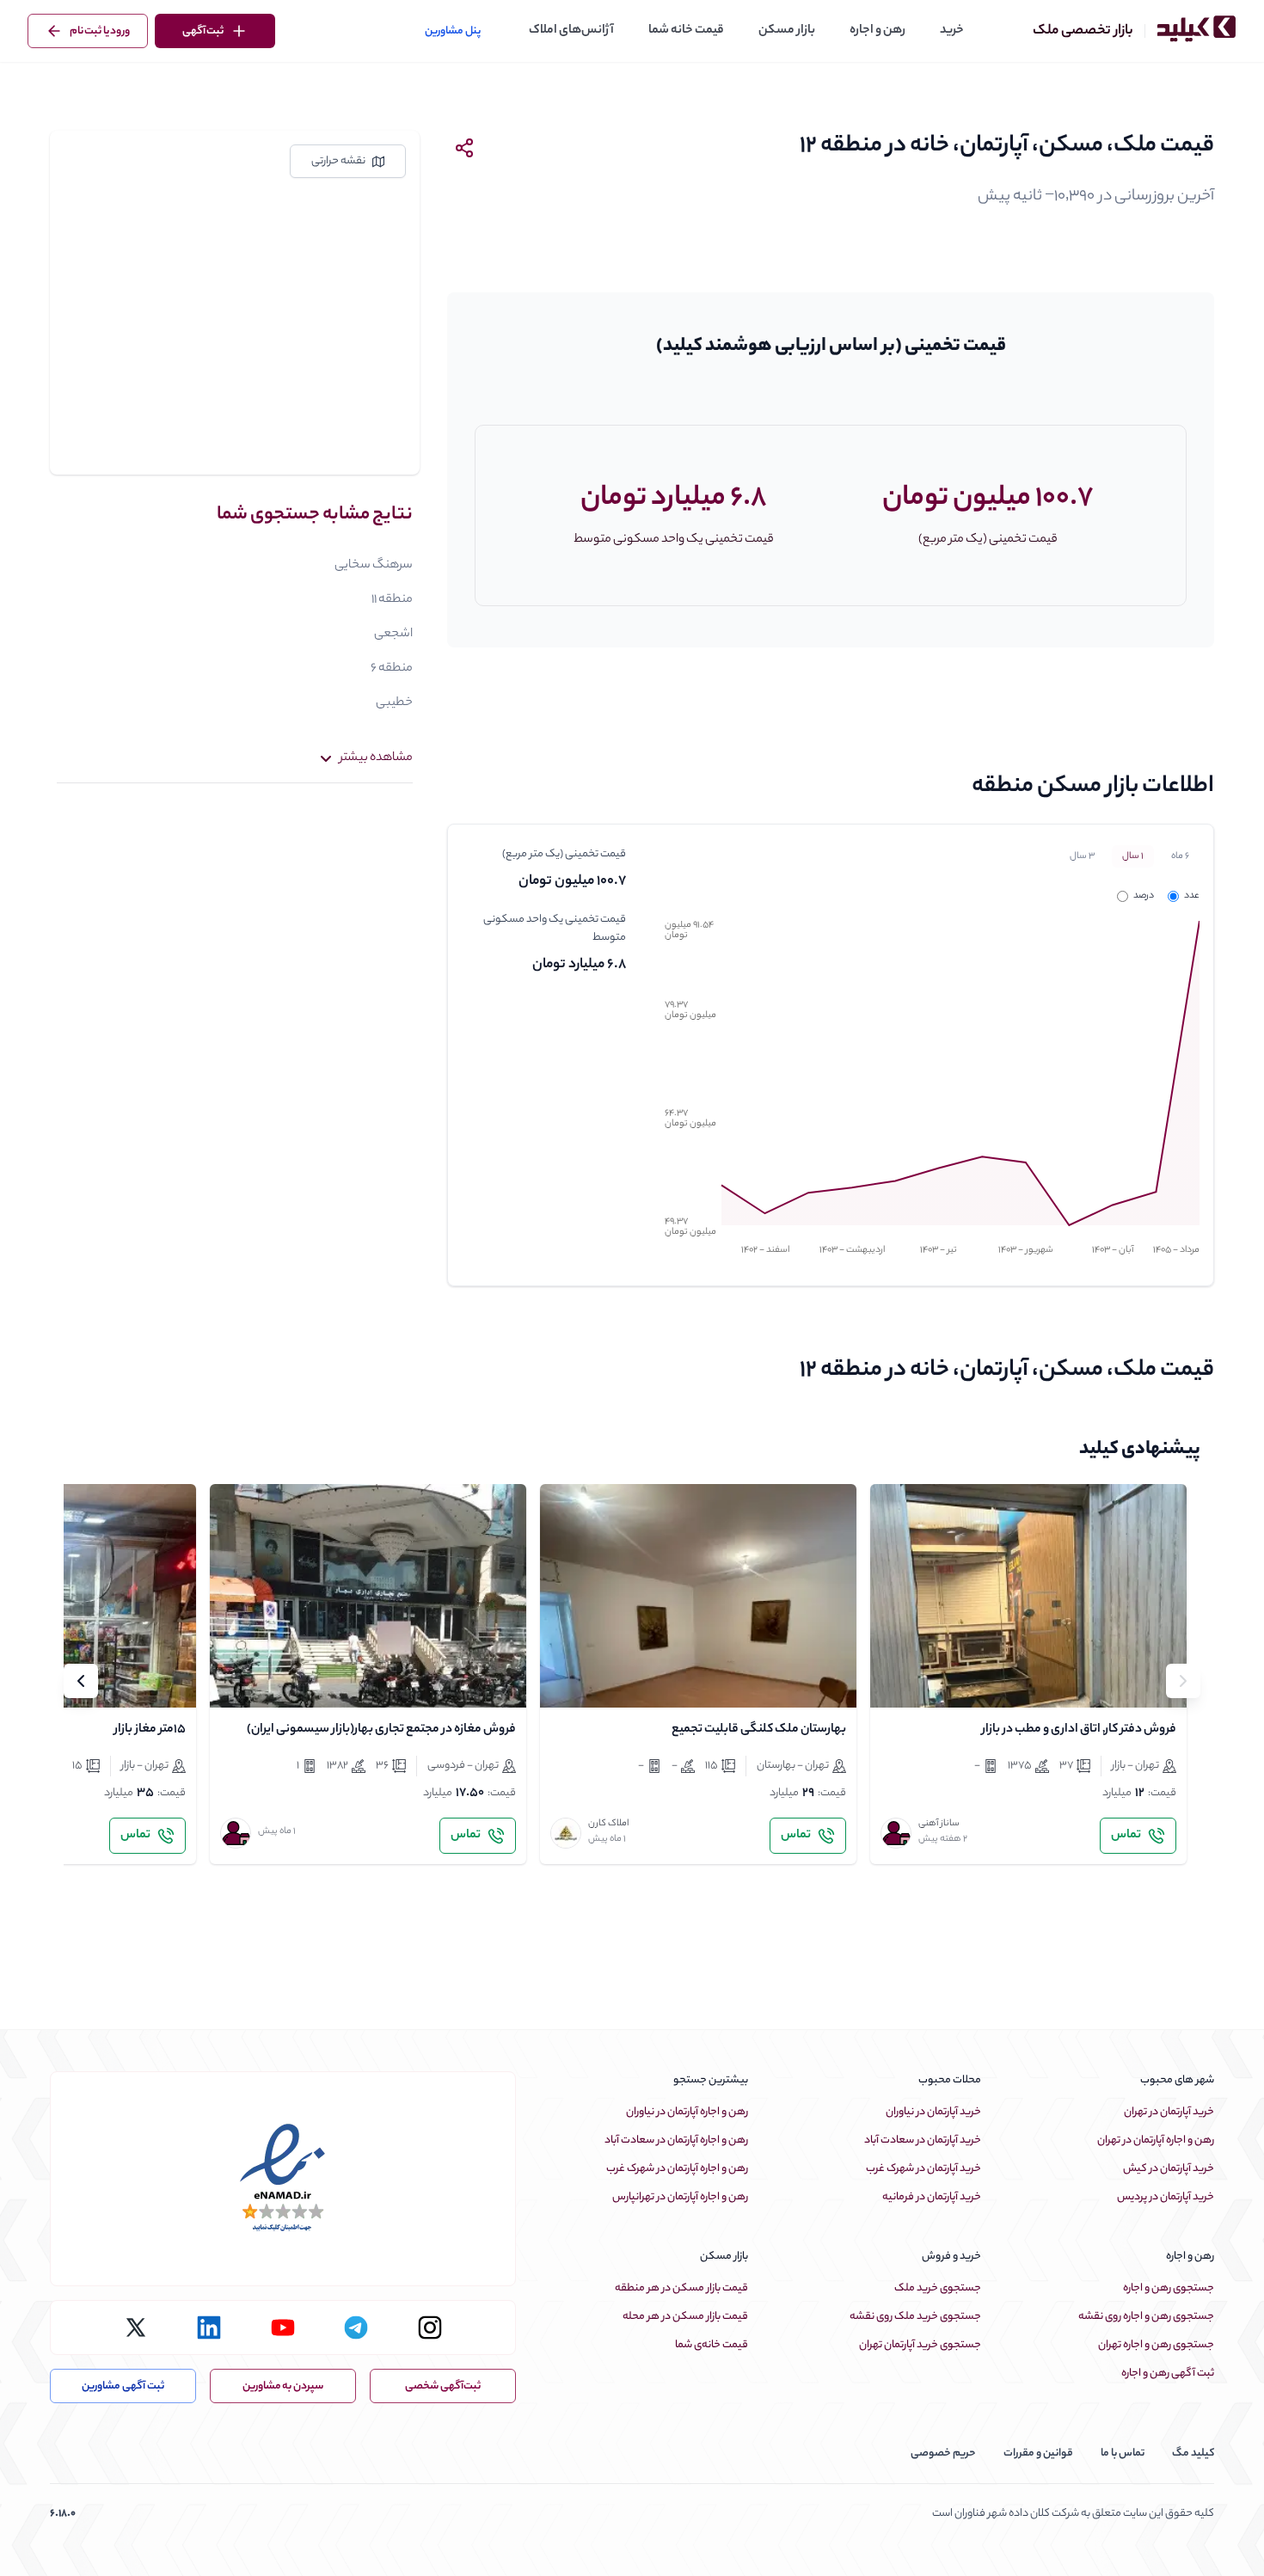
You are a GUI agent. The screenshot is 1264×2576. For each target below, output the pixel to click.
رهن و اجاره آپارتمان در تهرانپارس (680, 2197)
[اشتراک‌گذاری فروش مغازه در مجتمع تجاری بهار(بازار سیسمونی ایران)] (275, 1680)
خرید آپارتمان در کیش (1169, 2169)
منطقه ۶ (392, 669)
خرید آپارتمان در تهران (1169, 2112)
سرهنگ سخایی (374, 566)
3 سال (1082, 856)
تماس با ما (1123, 2453)
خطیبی (394, 703)
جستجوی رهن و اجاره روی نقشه (1146, 2317)
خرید (952, 31)
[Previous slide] (1183, 1681)
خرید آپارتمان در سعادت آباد (923, 2141)
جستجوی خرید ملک (938, 2288)
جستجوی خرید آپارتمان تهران (920, 2345)
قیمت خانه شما (686, 31)
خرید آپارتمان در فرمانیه (932, 2197)
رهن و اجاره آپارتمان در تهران (1156, 2141)
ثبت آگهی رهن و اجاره (1168, 2374)
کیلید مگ (1193, 2453)
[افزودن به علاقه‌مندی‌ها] (898, 1680)
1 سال (1133, 856)
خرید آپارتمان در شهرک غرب (923, 2169)
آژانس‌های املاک (571, 31)
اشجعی (393, 635)
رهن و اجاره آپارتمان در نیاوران (687, 2112)
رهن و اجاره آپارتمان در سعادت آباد (676, 2141)
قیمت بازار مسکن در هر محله (685, 2317)
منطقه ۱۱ (392, 600)
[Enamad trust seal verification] (283, 2179)
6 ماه (1180, 856)
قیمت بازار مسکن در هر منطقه (681, 2288)
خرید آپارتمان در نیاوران (933, 2112)
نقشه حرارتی (338, 161)
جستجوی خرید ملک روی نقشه (915, 2317)
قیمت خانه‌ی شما (712, 2345)
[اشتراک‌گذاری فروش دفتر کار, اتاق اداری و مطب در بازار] (936, 1680)
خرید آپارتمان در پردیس (1166, 2197)
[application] (926, 1093)
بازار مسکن (787, 31)
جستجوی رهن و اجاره (1169, 2288)
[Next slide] (81, 1681)
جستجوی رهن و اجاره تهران (1156, 2345)
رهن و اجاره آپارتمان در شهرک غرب (677, 2169)
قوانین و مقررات (1038, 2453)
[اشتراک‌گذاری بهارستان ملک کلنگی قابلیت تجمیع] (605, 1680)
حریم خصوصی (943, 2453)
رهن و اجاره (877, 31)
